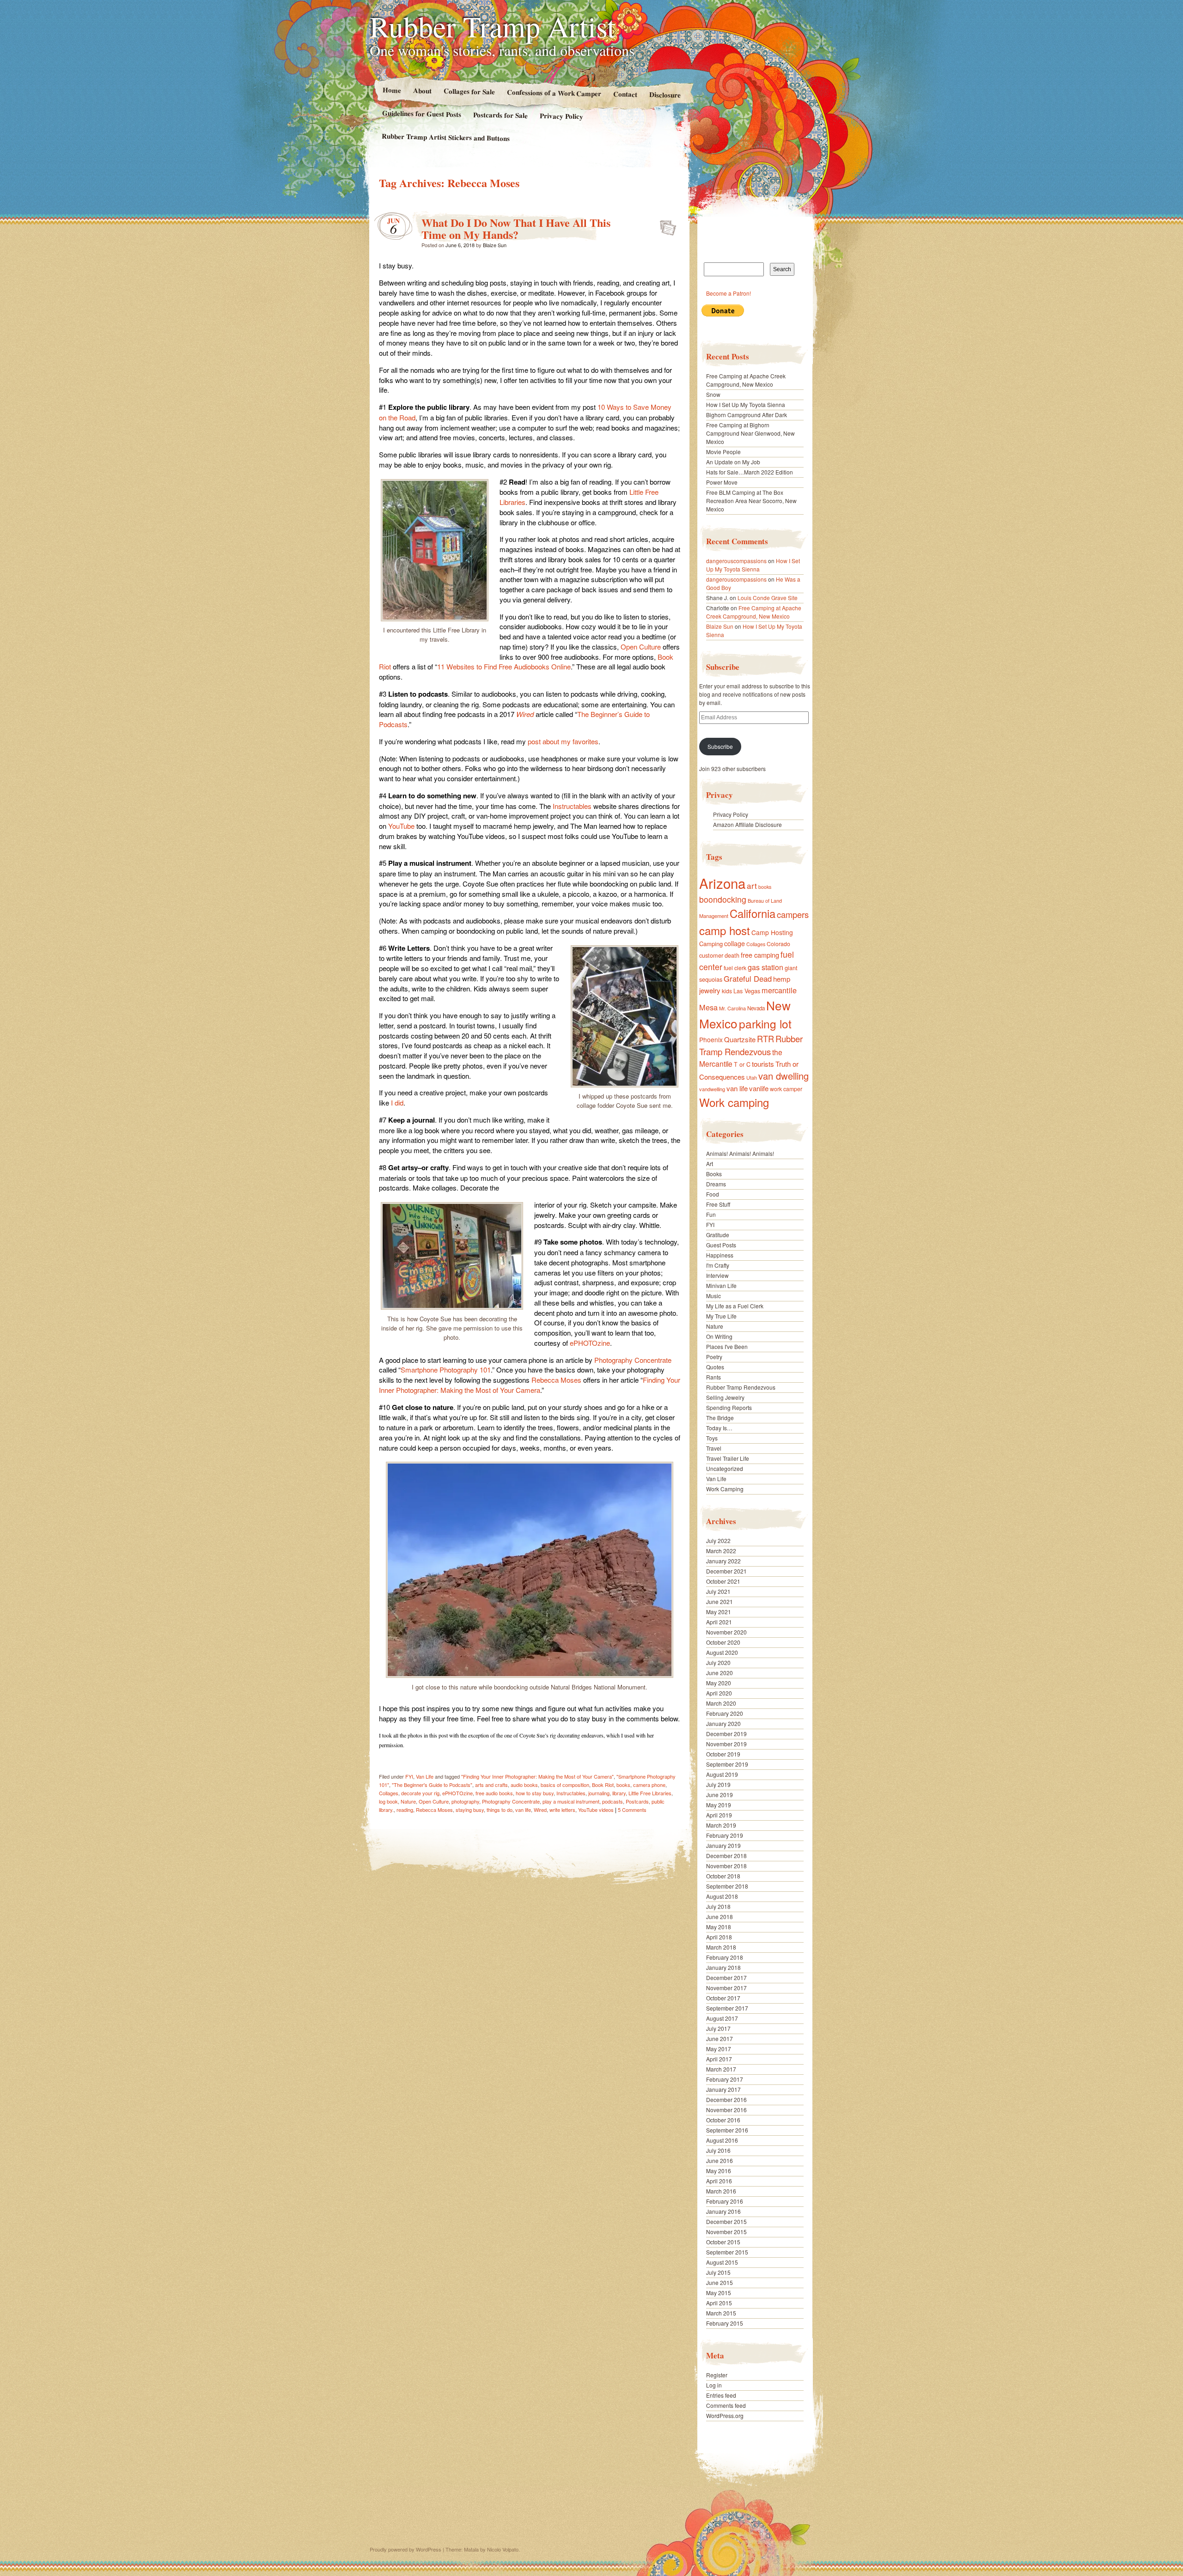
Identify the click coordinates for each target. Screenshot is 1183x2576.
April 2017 (719, 2059)
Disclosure (665, 94)
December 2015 (726, 2221)
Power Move (722, 482)
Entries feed (721, 2395)
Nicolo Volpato (503, 2549)
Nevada (756, 1008)
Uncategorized (725, 1468)
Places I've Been (727, 1346)
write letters (562, 1810)
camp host (725, 930)
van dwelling (784, 1076)
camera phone (649, 1785)
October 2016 (723, 2120)
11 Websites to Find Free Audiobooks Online (504, 666)
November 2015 (726, 2232)
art (752, 885)
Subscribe (720, 746)
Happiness (720, 1255)
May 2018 (719, 1927)
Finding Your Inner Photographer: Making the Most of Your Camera (530, 1385)
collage (735, 943)
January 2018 (723, 1967)
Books (714, 1174)
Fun (711, 1214)
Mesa (708, 1007)
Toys (712, 1438)
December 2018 (726, 1856)
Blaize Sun (495, 245)
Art (710, 1163)
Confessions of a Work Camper (554, 93)
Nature (408, 1801)
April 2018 (719, 1937)
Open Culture (641, 647)
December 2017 (726, 1978)
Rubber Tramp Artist (493, 26)
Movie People (723, 452)
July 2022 (718, 1540)
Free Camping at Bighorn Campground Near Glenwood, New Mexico (750, 433)
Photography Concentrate (633, 1360)
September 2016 (727, 2130)
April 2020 (719, 1693)
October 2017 (723, 1998)
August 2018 (722, 1896)
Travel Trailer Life (728, 1458)
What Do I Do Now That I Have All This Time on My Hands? (516, 228)
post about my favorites (563, 741)
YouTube (401, 826)
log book (388, 1801)
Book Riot (603, 1785)
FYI (409, 1776)
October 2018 (723, 1876)
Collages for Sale (469, 91)
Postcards (637, 1801)
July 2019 (718, 1784)
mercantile (779, 990)
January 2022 (723, 1561)
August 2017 (722, 2018)
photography (465, 1801)
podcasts (613, 1801)
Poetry (714, 1357)
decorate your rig (420, 1793)
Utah (752, 1077)
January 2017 (723, 2089)
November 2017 (726, 1988)
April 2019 (719, 1815)
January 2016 (723, 2211)
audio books (524, 1785)
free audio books (494, 1793)
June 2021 (720, 1601)
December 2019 (726, 1734)
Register (717, 2375)
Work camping (734, 1102)
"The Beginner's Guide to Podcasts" (432, 1785)
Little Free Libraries (650, 1793)
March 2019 (721, 1825)
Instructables (572, 806)
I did (397, 1103)
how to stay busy (535, 1793)
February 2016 (725, 2201)
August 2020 (722, 1652)
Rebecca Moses (556, 1380)
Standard (665, 225)
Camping (711, 944)
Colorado (778, 944)
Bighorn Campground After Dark (747, 415)
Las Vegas (747, 991)
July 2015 (718, 2272)
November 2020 (726, 1632)
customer (711, 955)
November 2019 (726, 1744)
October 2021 (723, 1581)
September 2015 (727, 2252)
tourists (763, 1064)
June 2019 (720, 1795)
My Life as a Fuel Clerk (735, 1306)
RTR (765, 1039)
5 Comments (632, 1810)
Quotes (715, 1367)
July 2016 (718, 2150)
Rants (713, 1377)
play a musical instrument (571, 1801)
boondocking (723, 899)
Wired (525, 714)
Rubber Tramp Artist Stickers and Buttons (446, 137)
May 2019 (719, 1805)
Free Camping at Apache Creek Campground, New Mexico (746, 380)
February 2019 (725, 1835)
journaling (599, 1793)
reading (405, 1810)
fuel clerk (735, 968)
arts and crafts (491, 1785)
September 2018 (727, 1886)
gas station (765, 967)
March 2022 (721, 1551)
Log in (714, 2385)
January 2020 (723, 1723)
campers (793, 914)
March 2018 (721, 1947)
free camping (760, 955)
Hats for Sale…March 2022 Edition (750, 472)
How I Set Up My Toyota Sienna (746, 404)
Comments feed (726, 2405)
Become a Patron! (729, 293)
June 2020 (720, 1673)
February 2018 (725, 1957)
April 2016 (719, 2181)
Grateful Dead (748, 978)
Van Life (425, 1776)
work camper (786, 1089)
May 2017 (719, 2049)
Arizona (722, 883)
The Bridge (720, 1418)
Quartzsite (740, 1039)
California (753, 913)
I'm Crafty (718, 1265)
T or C (742, 1064)
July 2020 (718, 1662)
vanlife (759, 1088)
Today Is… (719, 1428)
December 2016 (726, 2099)
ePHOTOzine (590, 1343)
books (623, 1785)
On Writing (719, 1336)
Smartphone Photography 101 (446, 1370)
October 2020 (723, 1642)
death (732, 955)
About (422, 90)
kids (727, 991)
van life (523, 1810)
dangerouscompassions (736, 561)
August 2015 (722, 2262)
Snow (713, 394)
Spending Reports (729, 1407)
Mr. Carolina (732, 1008)
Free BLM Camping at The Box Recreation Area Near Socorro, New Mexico (751, 501)
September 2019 (727, 1764)
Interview (717, 1275)
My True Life (721, 1316)
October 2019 (723, 1754)
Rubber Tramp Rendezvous (751, 1045)
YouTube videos (596, 1810)
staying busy (470, 1810)
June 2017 (720, 2038)
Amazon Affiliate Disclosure (747, 824)
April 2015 (719, 2303)
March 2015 (721, 2313)
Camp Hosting (772, 932)
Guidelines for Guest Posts (422, 113)
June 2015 (720, 2282)
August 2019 (722, 1774)
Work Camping (725, 1489)
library (619, 1793)
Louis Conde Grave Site (768, 598)
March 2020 (721, 1703)
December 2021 (726, 1571)
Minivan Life (721, 1285)
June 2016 (720, 2160)
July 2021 (718, 1591)
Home (391, 90)
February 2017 (725, 2079)
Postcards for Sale (500, 115)
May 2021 (719, 1612)
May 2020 (719, 1683)
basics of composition (565, 1785)
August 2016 (722, 2140)
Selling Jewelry (725, 1397)
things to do (500, 1810)
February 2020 (725, 1713)
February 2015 (725, 2323)
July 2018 (718, 1906)
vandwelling (712, 1089)
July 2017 (718, 2028)
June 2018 (720, 1917)
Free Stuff (718, 1204)
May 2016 (719, 2171)
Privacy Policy (561, 116)
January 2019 (723, 1845)
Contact (625, 94)
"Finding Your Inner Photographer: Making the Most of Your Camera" (537, 1776)
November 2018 (726, 1866)
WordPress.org (725, 2415)
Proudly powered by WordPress (406, 2549)
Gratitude (718, 1235)
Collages (389, 1793)
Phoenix (711, 1039)
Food (713, 1194)
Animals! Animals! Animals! (740, 1153)
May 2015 (719, 2293)
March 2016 (721, 2191)
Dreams (716, 1184)
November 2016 (726, 2110)
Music (713, 1296)
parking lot (765, 1024)
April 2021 (719, 1622)
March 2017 (721, 2069)
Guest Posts (721, 1245)
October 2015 (723, 2242)
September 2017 (727, 2008)
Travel (714, 1448)
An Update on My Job (733, 462)
